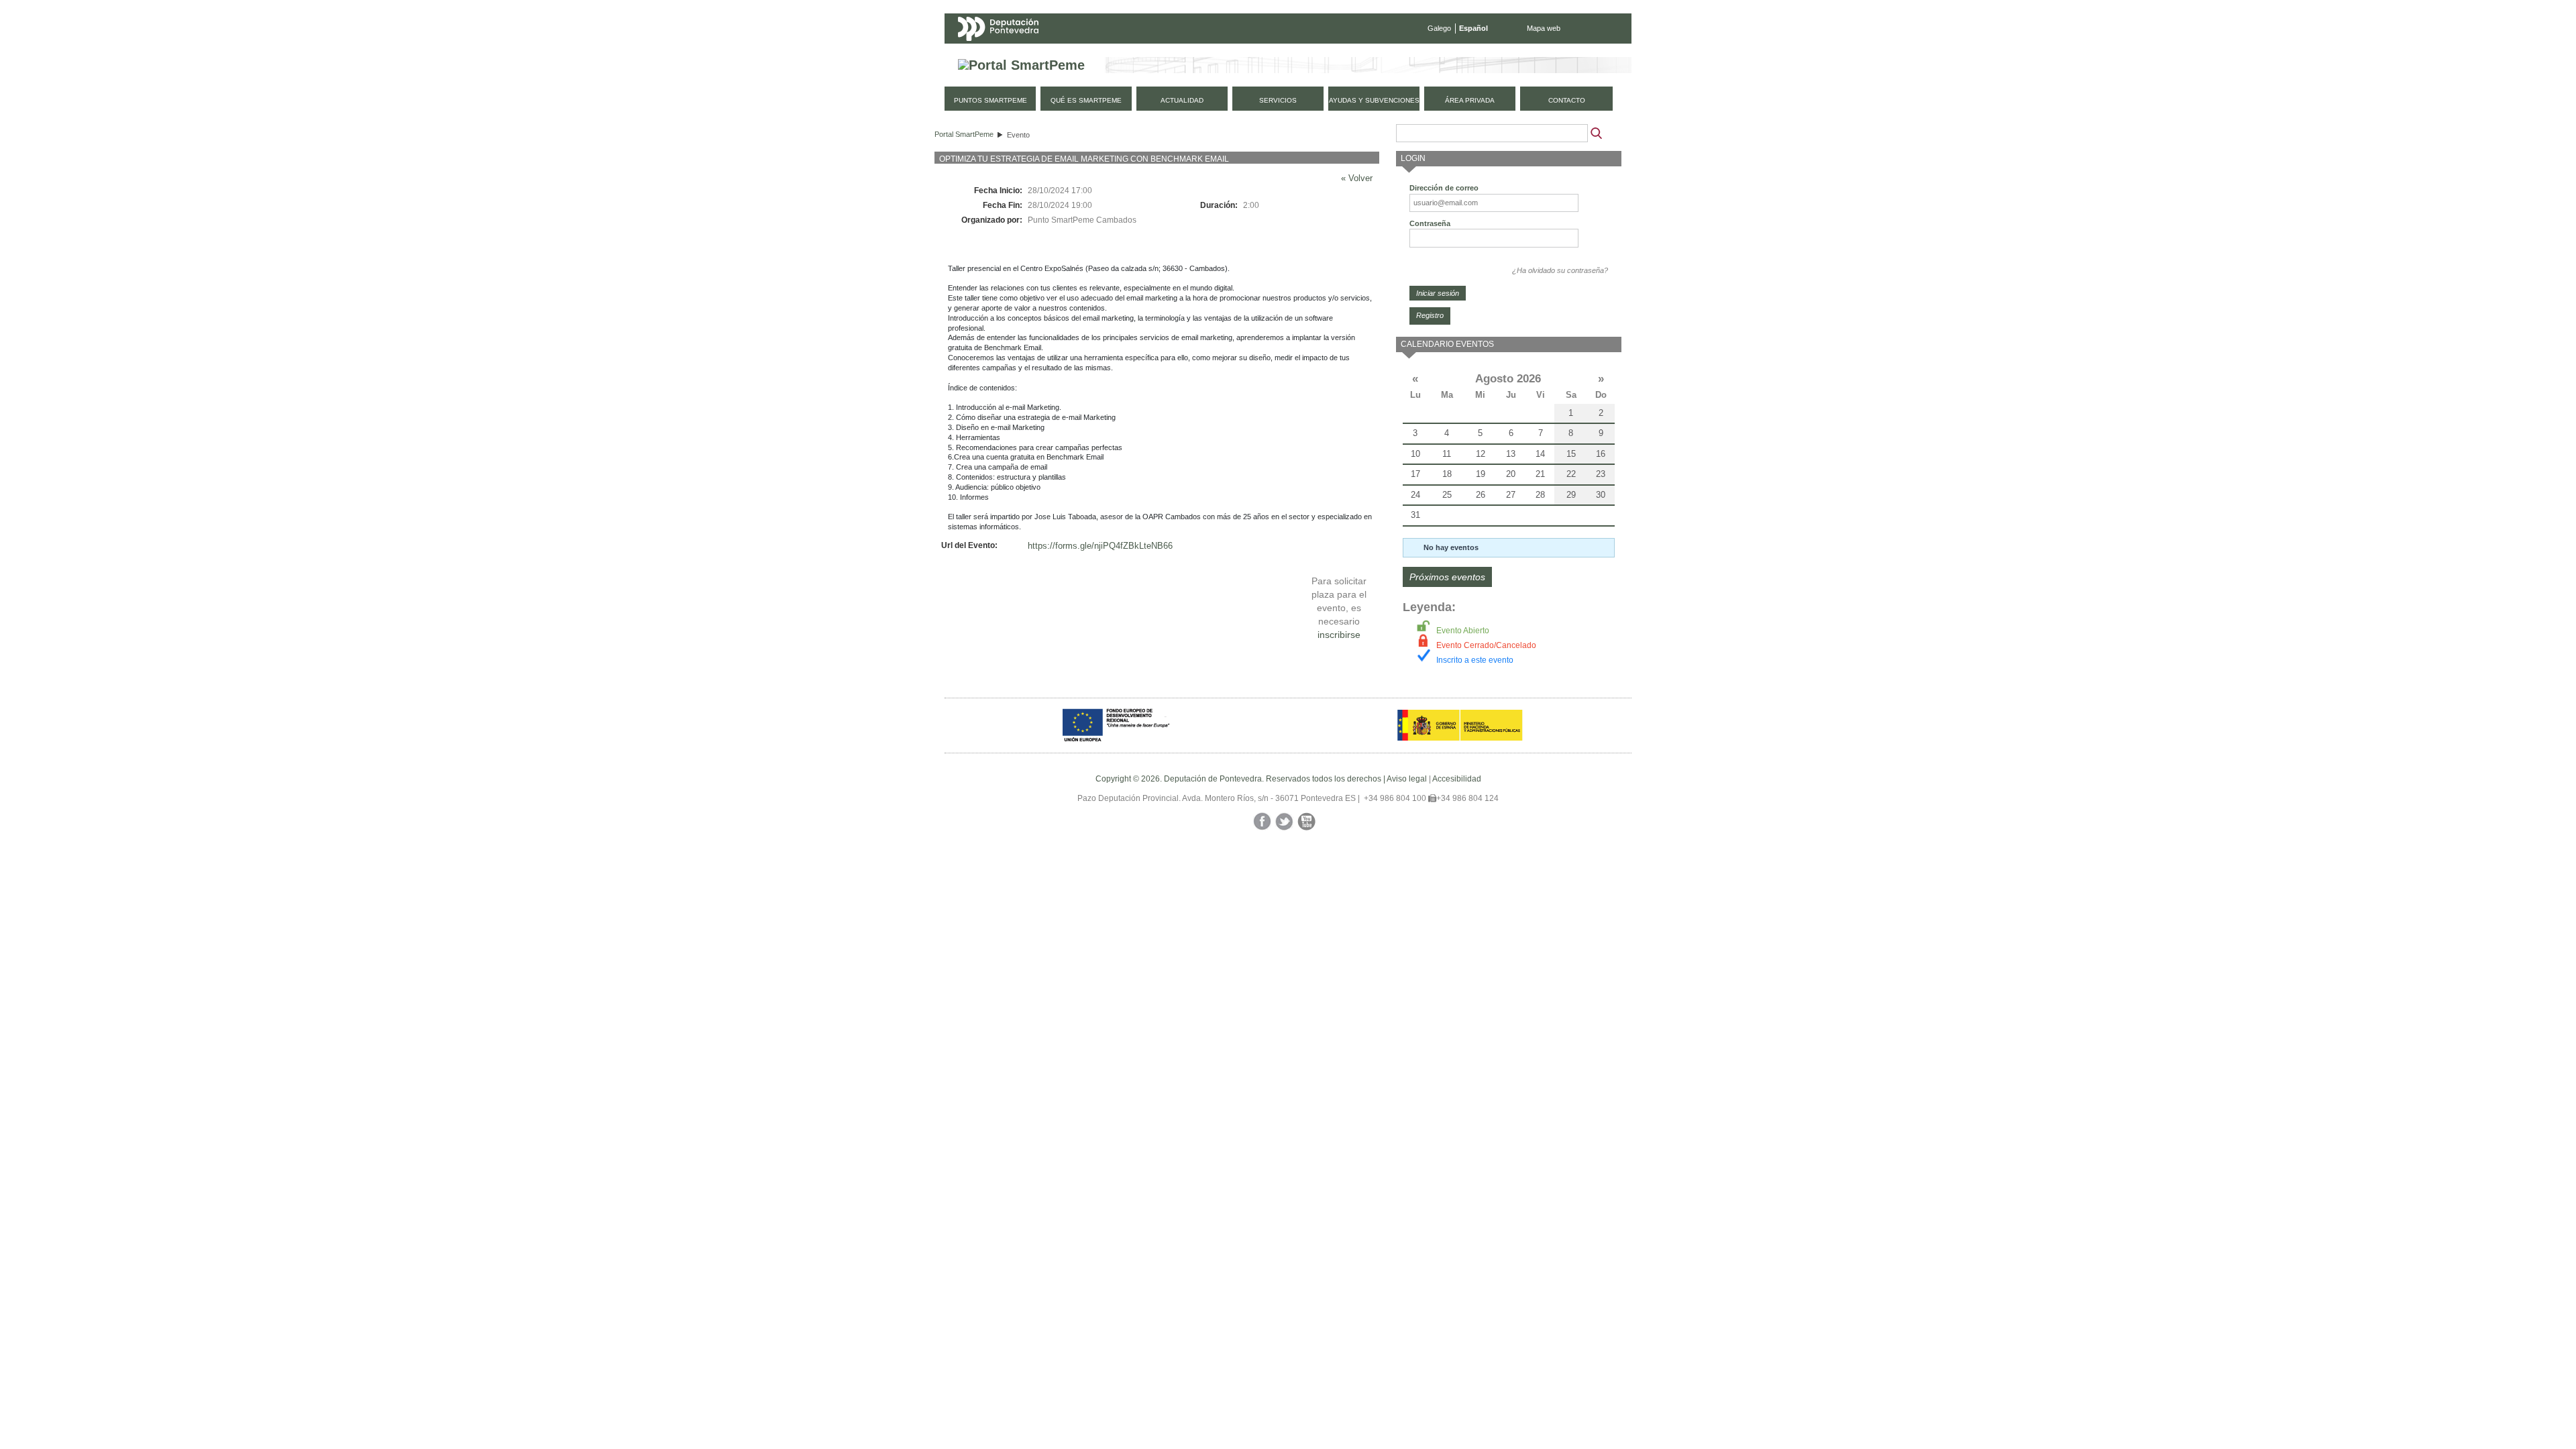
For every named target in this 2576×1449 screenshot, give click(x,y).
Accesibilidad (1457, 779)
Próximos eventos (1447, 577)
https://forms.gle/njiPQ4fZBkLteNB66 (1100, 546)
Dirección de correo (1444, 188)
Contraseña (1430, 223)
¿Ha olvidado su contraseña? (1560, 270)
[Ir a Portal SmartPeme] (1021, 65)
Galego (1439, 28)
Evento (1018, 135)
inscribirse (1339, 635)
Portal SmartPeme (964, 134)
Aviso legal (1407, 779)
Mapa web (1544, 28)
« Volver (1357, 178)
